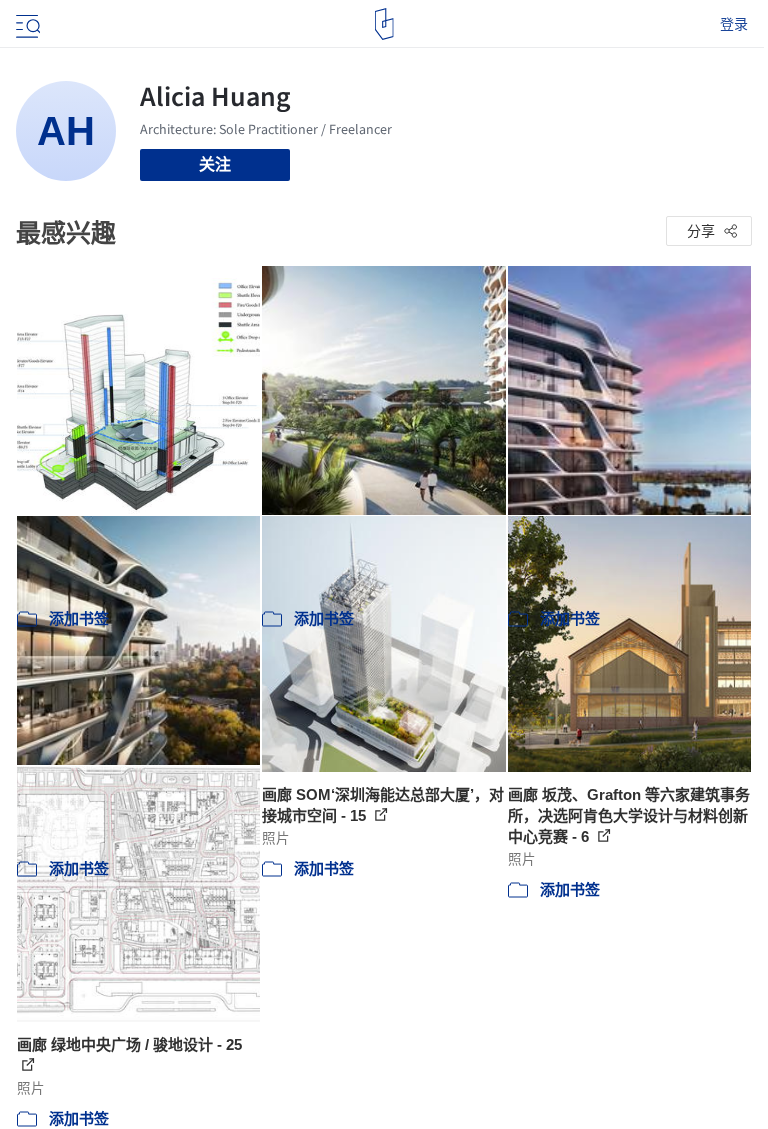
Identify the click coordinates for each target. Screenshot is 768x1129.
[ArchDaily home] (384, 24)
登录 (734, 24)
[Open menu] (26, 24)
